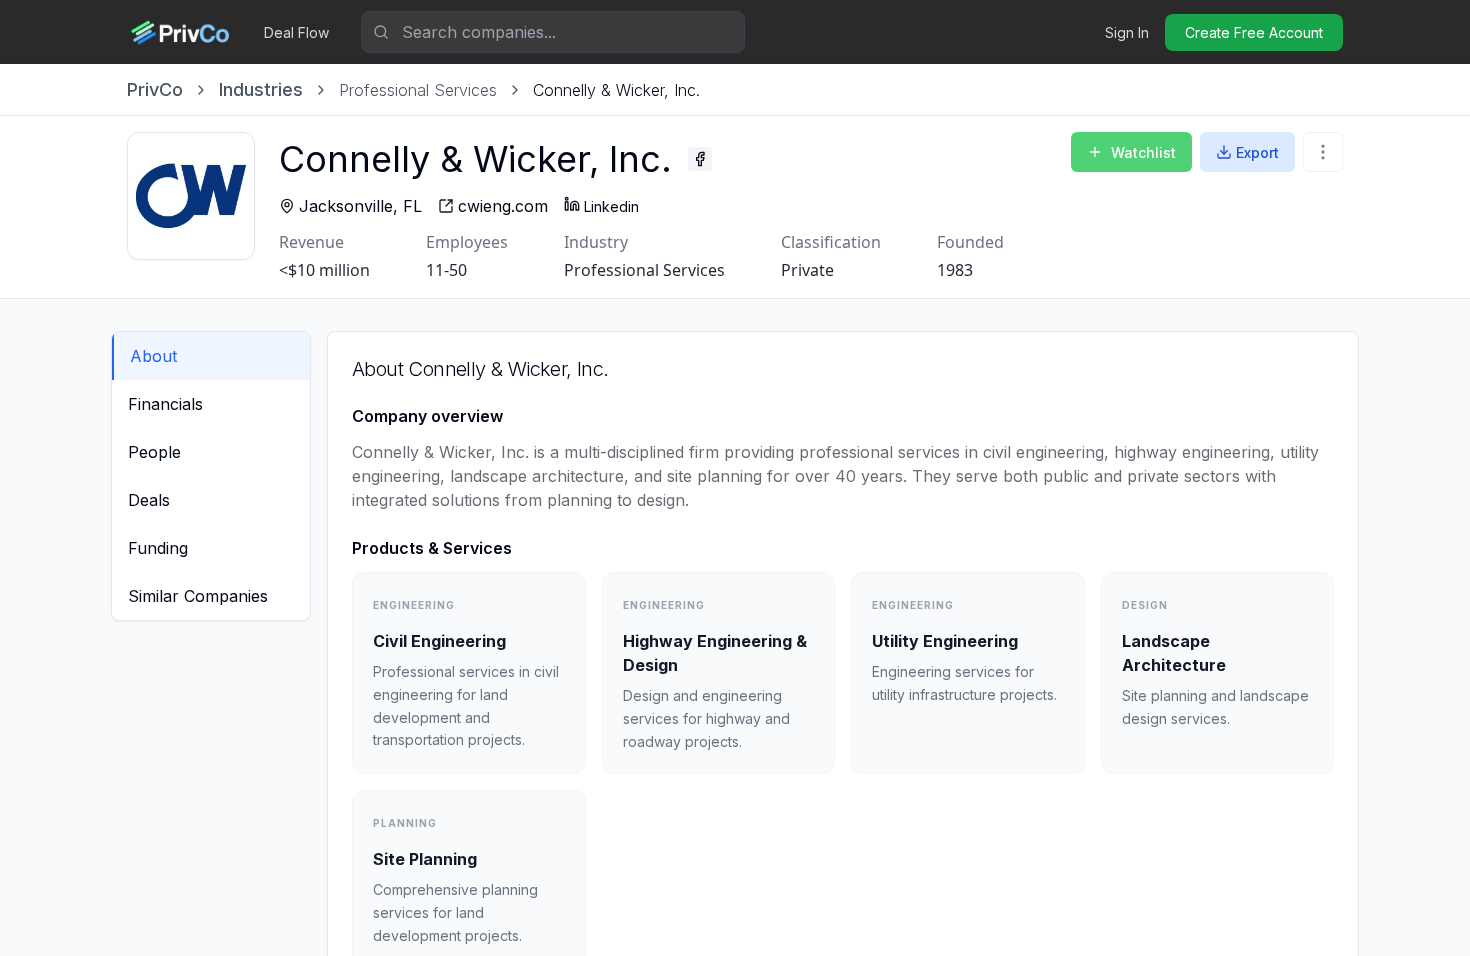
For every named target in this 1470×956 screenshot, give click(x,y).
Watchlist (1143, 152)
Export (1257, 152)
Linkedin (611, 206)
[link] (616, 90)
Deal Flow (296, 32)
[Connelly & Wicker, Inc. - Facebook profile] (700, 159)
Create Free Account (1254, 32)
